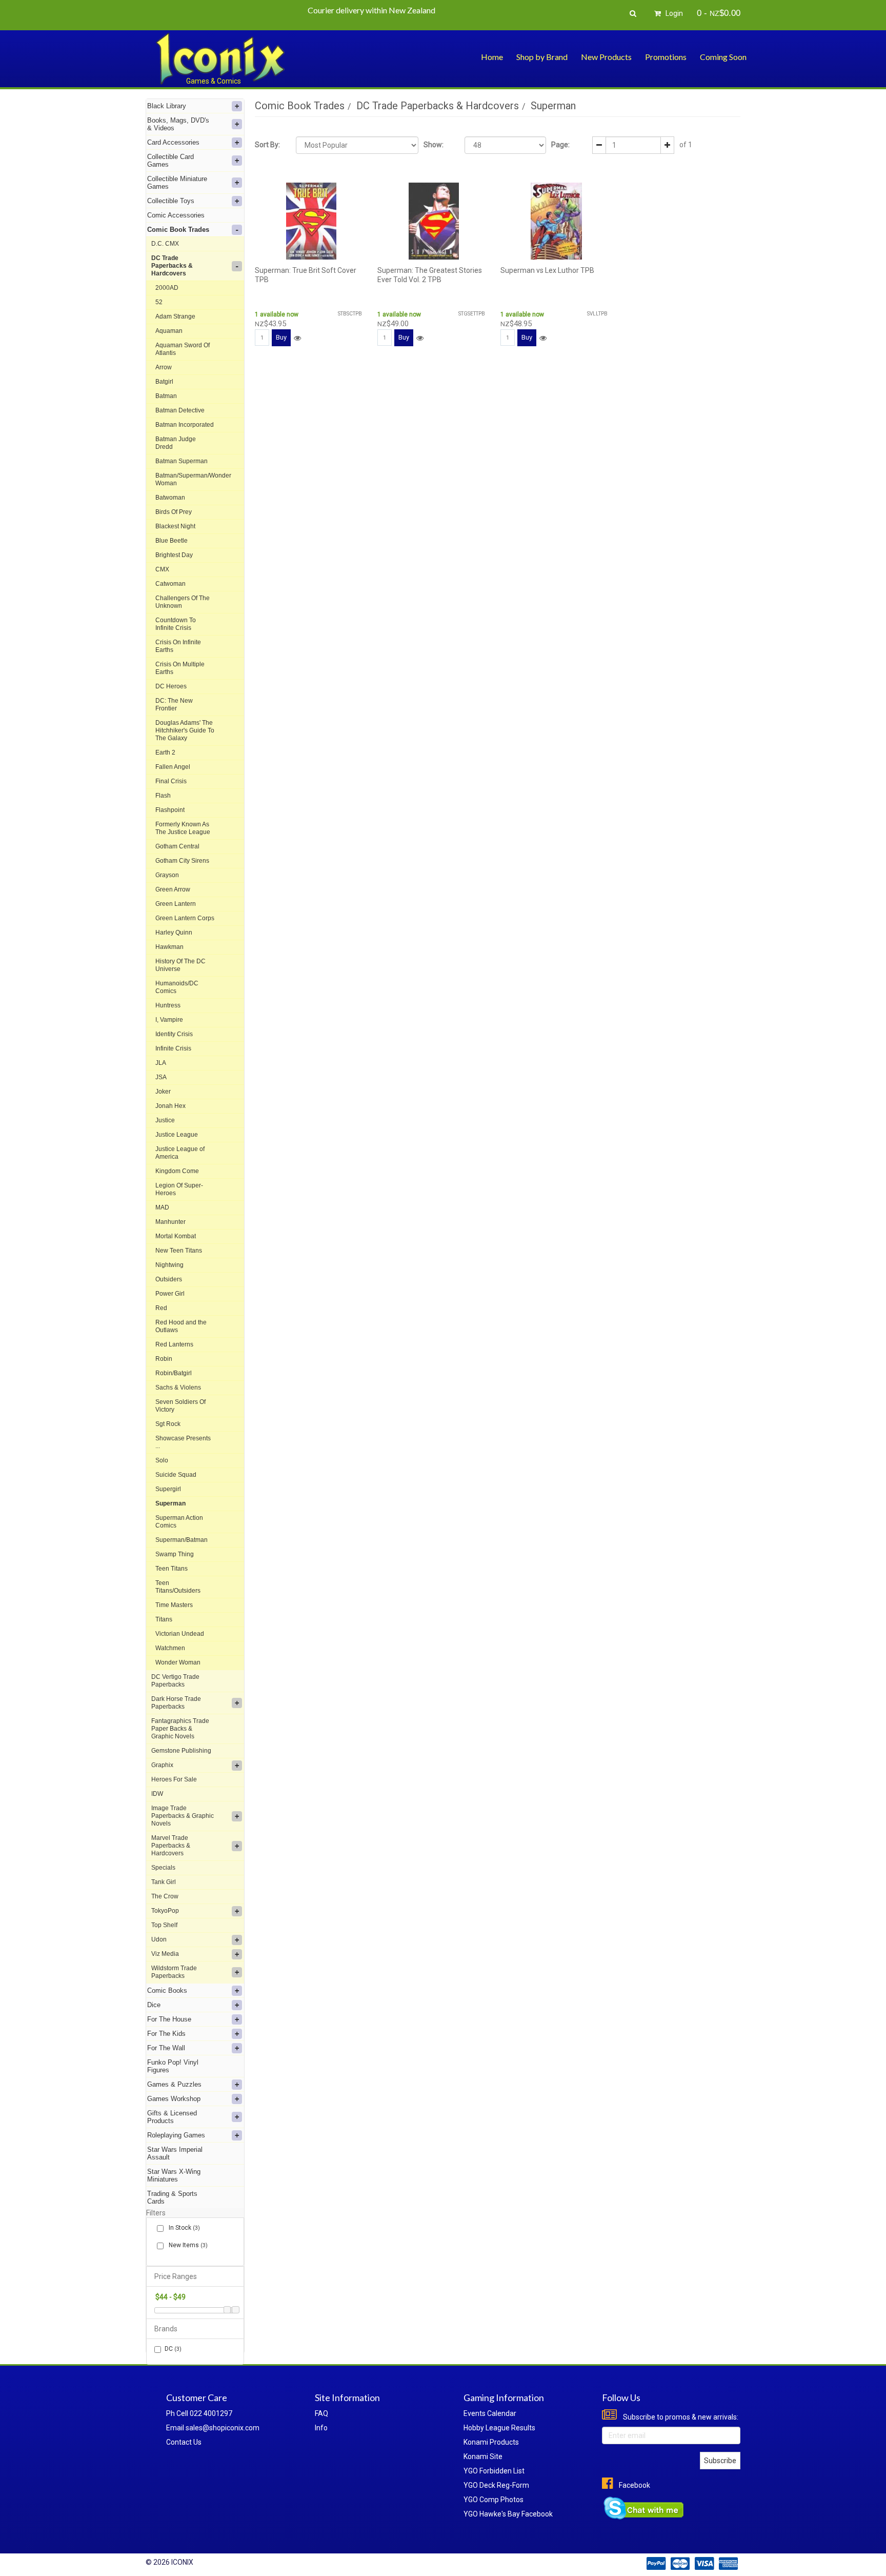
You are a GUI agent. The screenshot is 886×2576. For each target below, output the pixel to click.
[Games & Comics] (220, 58)
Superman (170, 1503)
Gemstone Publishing (181, 1751)
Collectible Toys (171, 201)
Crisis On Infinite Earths (178, 646)
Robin (164, 1359)
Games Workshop (174, 2099)
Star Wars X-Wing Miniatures (174, 2175)
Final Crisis (171, 781)
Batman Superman (182, 461)
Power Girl (170, 1294)
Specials (163, 1868)
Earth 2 (165, 752)
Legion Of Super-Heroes (179, 1189)
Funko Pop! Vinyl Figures (173, 2066)
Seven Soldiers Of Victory (180, 1406)
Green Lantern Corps (185, 918)
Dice (154, 2005)
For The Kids (166, 2034)
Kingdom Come (177, 1171)
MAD (162, 1207)
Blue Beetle (172, 541)
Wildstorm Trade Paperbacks (174, 1972)
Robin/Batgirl (174, 1373)
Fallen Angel (173, 767)
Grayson (167, 875)
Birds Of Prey (174, 512)
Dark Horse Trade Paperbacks (176, 1703)
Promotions (666, 57)
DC (173, 2349)
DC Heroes (171, 686)
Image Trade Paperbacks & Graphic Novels (183, 1816)
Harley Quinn (174, 933)
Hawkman (169, 947)
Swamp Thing (175, 1554)
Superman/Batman (182, 1540)
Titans (164, 1619)
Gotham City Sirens (182, 861)
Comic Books (167, 1990)
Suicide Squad (176, 1475)
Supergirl (168, 1489)
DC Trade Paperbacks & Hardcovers (172, 266)
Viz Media (165, 1954)
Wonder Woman (178, 1662)
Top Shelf (164, 1925)
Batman (166, 396)
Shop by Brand (542, 57)
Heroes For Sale (174, 1779)
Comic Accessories (176, 215)
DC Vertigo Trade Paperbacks (175, 1681)
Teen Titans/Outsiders (178, 1587)
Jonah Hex (170, 1106)
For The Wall (166, 2048)
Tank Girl (164, 1882)
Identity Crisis (174, 1034)
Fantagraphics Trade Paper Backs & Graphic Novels (180, 1729)
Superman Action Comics (179, 1522)
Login (673, 13)
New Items (187, 2245)
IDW (157, 1794)
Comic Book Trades (178, 230)
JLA (161, 1063)
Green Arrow (173, 889)
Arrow (164, 367)
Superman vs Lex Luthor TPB (547, 270)
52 (159, 302)
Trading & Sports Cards (172, 2197)
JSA (161, 1077)
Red (161, 1308)
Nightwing (169, 1265)
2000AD (167, 288)
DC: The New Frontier (174, 705)
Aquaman (169, 331)
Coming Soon (723, 57)
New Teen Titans (179, 1251)
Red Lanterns (174, 1344)
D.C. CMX (165, 244)
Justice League (177, 1135)
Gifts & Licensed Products (172, 2117)
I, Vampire (169, 1020)
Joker (163, 1092)
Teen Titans (172, 1569)
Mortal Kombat (176, 1236)
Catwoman (170, 584)
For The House (169, 2019)
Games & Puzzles (174, 2084)
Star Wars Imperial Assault (175, 2153)
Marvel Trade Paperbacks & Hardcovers (171, 1846)
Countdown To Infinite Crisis (176, 624)
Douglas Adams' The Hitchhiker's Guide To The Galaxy (185, 730)
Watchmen (170, 1648)
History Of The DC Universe (180, 965)
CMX (162, 569)
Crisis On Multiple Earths (180, 668)
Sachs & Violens (178, 1388)
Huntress (168, 1005)
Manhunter (170, 1222)
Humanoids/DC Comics (177, 987)
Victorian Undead (180, 1634)
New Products (606, 57)
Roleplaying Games (176, 2135)
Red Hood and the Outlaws (181, 1326)
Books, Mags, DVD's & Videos (178, 124)
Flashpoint (170, 810)
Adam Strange (175, 316)
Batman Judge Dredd (176, 443)
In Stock (184, 2228)
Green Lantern (176, 904)
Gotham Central (177, 846)
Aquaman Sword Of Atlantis (183, 349)
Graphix (162, 1765)
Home (492, 57)
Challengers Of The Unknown (183, 602)
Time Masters (174, 1605)
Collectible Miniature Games (177, 183)
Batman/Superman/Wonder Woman (193, 479)
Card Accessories (173, 142)
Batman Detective (180, 410)
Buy (281, 337)
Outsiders (169, 1279)
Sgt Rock (168, 1424)
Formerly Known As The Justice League (183, 828)
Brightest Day (174, 555)
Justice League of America (180, 1153)
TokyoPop (165, 1911)
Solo (162, 1460)
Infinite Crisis (173, 1048)
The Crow (165, 1896)
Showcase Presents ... (183, 1442)
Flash (163, 796)
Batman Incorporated (185, 425)
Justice (165, 1120)
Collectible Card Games (170, 161)
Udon (159, 1939)
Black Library (167, 106)
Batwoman (170, 498)
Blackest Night (175, 526)
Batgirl (164, 382)
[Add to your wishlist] (297, 338)
